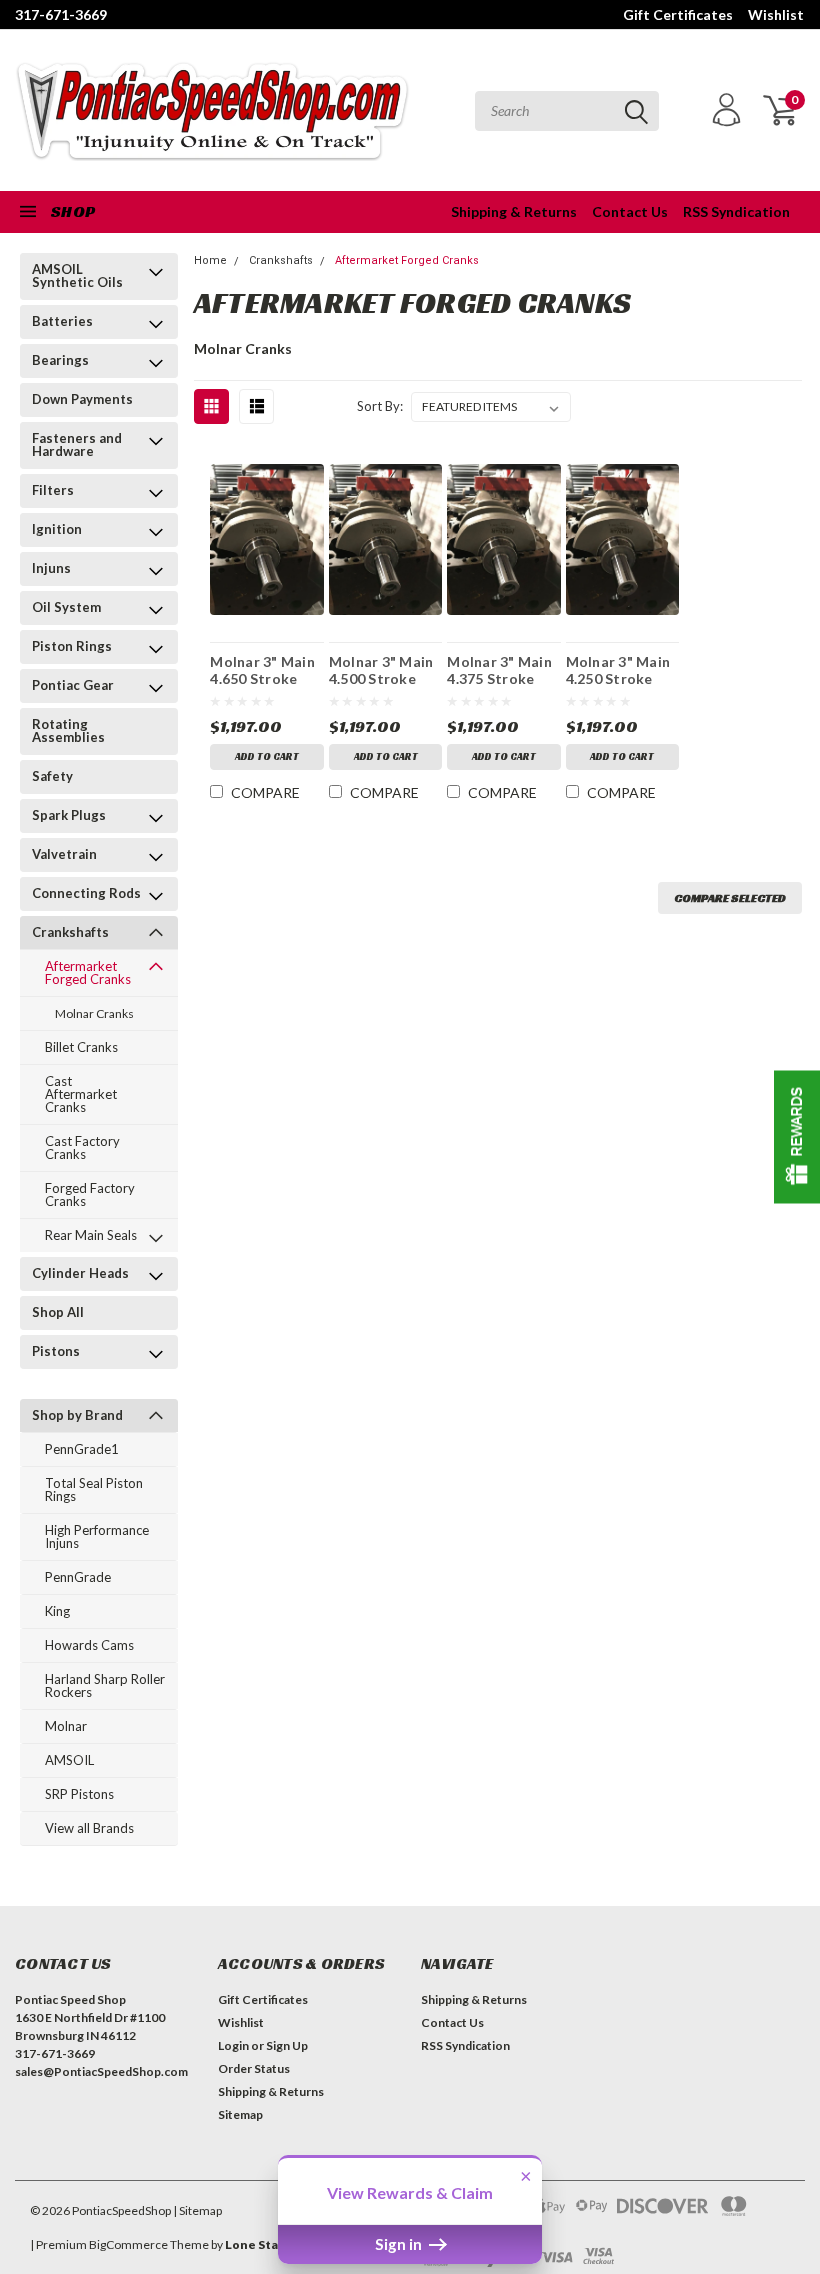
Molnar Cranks (94, 1013)
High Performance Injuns (97, 1536)
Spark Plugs (69, 815)
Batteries (62, 321)
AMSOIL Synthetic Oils (77, 275)
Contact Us (630, 211)
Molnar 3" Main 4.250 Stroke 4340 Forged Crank (618, 670)
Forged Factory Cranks (90, 1194)
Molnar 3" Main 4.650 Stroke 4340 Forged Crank (262, 670)
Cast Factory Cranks (82, 1147)
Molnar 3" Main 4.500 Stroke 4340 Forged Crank (381, 670)
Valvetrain (64, 854)
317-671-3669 (61, 14)
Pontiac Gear (73, 685)
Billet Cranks (81, 1047)
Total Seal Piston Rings (94, 1489)
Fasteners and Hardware (77, 444)
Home (210, 260)
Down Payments (82, 399)
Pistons (56, 1351)
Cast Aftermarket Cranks (81, 1094)
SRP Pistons (79, 1794)
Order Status (254, 2068)
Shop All (58, 1312)
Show (797, 1137)
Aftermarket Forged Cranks (88, 972)
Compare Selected (730, 897)
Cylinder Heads (80, 1273)
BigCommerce (128, 2244)
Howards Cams (89, 1645)
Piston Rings (72, 646)
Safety (52, 776)
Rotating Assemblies (68, 730)
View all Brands (89, 1828)
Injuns (51, 568)
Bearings (60, 360)
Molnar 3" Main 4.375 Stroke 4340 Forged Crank (499, 670)
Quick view (267, 535)
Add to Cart (267, 756)
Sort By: (380, 406)
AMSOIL (69, 1760)
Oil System (66, 607)
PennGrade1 (82, 1449)
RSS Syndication (736, 211)
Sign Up (287, 2045)
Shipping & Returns (514, 211)
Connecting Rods (86, 893)
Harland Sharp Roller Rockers (105, 1685)
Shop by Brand (77, 1415)
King (57, 1611)
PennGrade (78, 1577)
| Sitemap (197, 2210)
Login (233, 2045)
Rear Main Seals (91, 1235)
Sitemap (240, 2114)
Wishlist (776, 14)
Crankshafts (70, 932)
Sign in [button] (400, 2244)
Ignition (57, 529)
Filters (53, 490)
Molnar (66, 1726)
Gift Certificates (678, 14)
